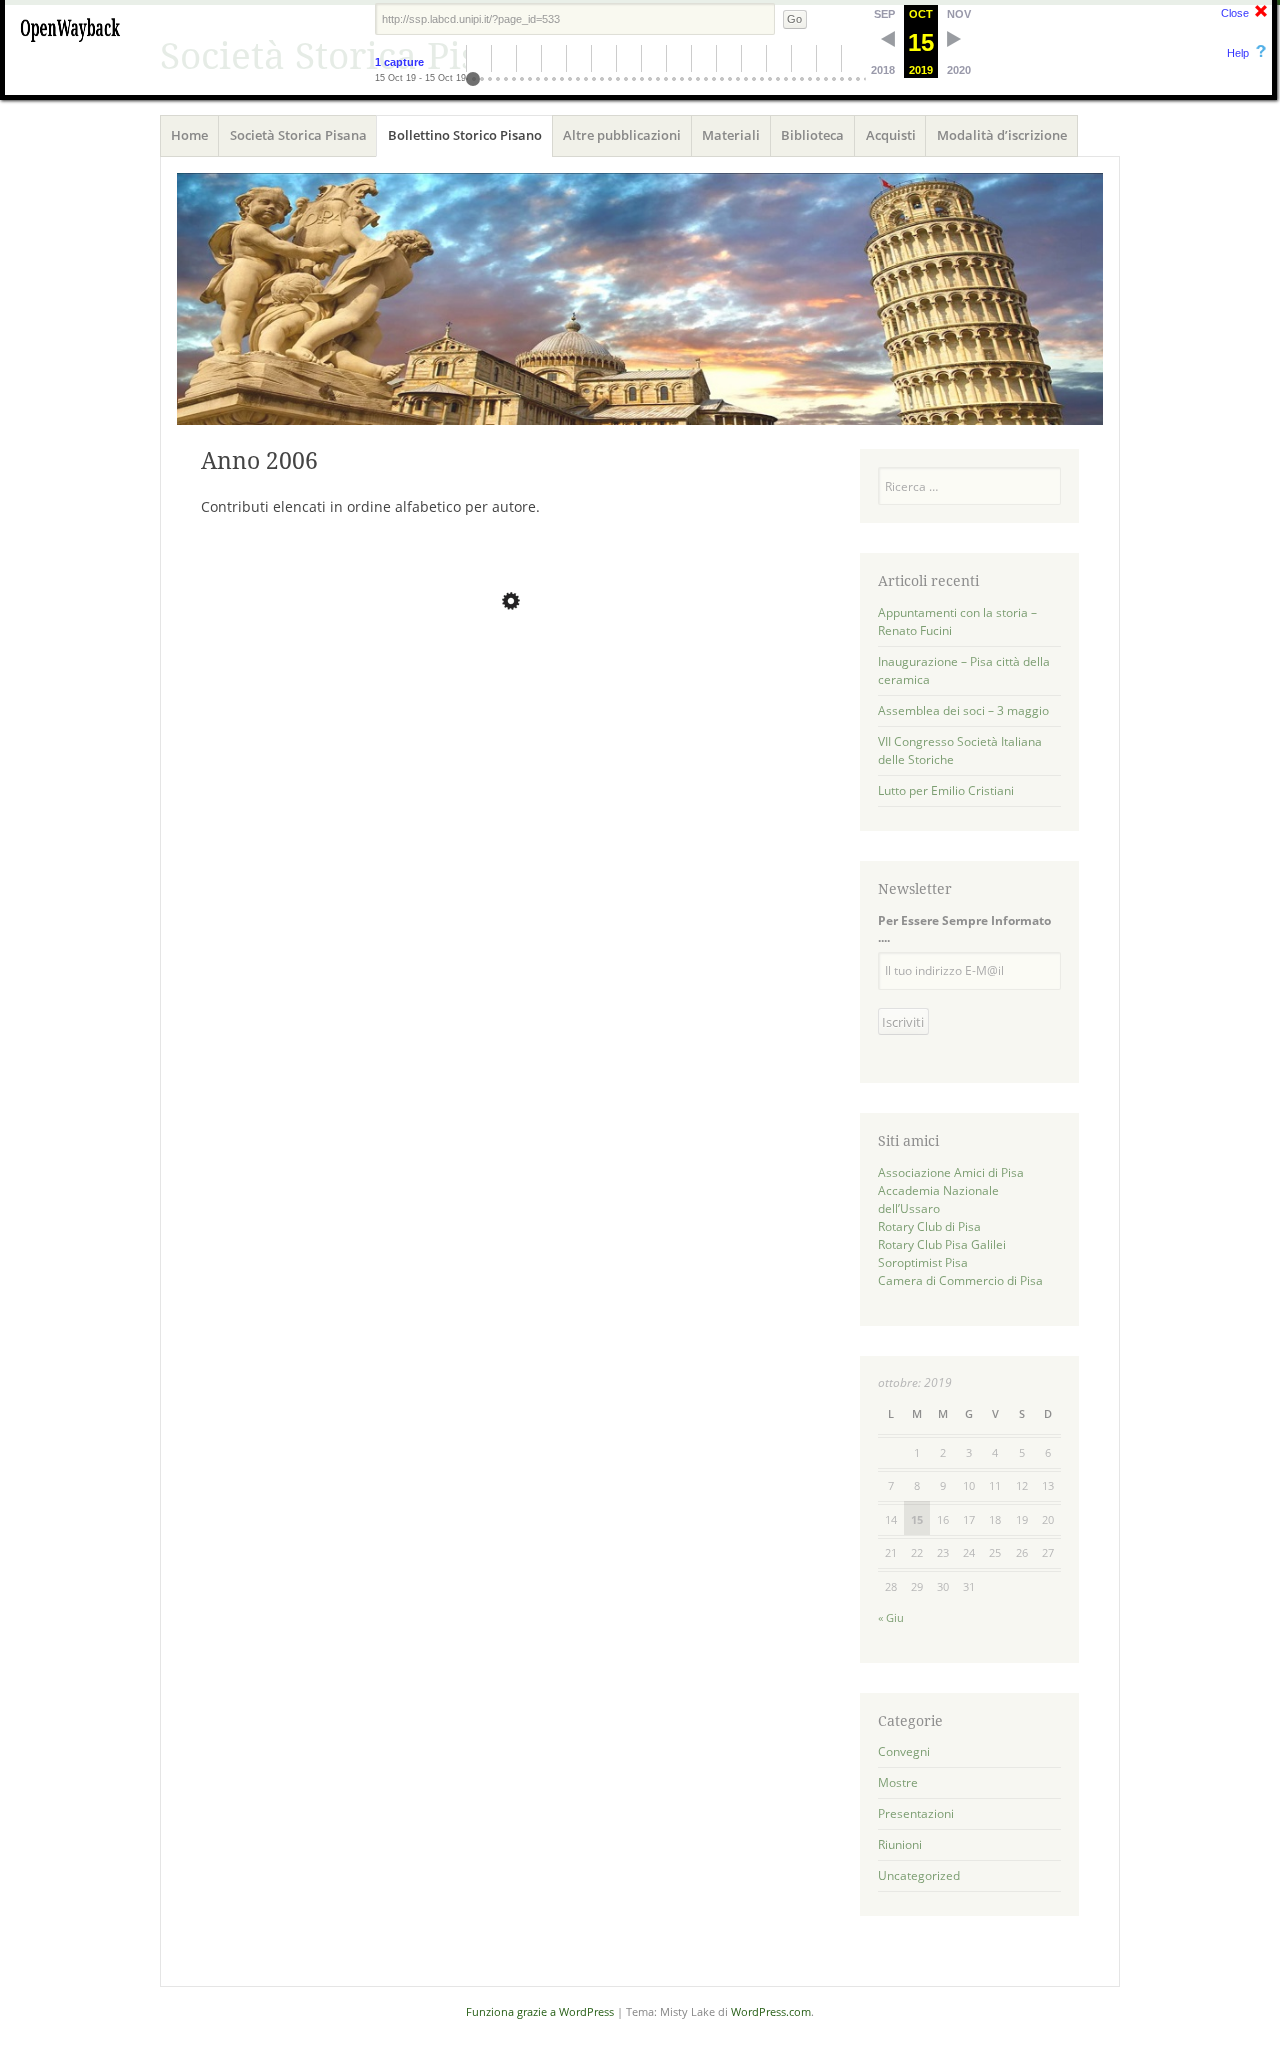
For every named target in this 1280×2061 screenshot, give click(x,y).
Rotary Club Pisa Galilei (942, 1244)
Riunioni (900, 1844)
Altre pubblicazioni (622, 135)
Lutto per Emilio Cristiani (946, 790)
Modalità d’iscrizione (1002, 135)
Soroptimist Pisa (923, 1262)
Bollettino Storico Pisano (465, 135)
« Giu (891, 1617)
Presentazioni (916, 1813)
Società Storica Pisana (298, 135)
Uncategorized (919, 1875)
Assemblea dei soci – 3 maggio (963, 710)
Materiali (731, 135)
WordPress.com (771, 2011)
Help (1238, 53)
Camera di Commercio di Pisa (960, 1280)
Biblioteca (812, 135)
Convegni (904, 1751)
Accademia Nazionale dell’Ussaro (938, 1199)
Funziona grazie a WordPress (540, 2011)
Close (1235, 13)
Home (189, 135)
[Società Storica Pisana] (640, 299)
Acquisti (891, 135)
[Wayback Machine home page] (70, 45)
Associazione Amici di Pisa (951, 1172)
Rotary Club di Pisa (929, 1226)
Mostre (898, 1782)
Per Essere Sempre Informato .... (964, 929)
